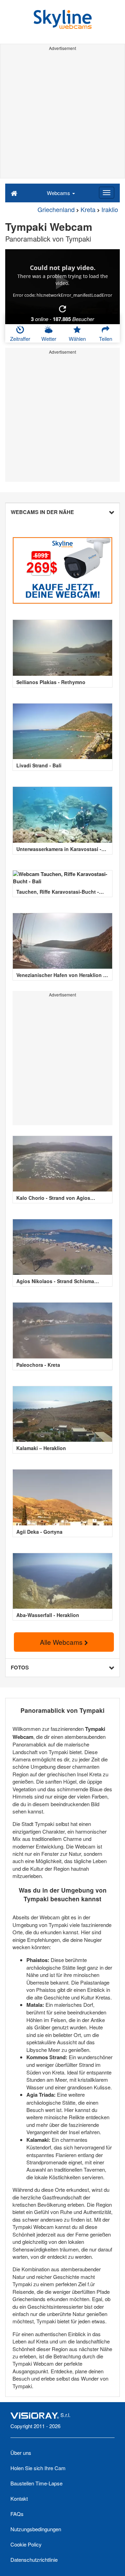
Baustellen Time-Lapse (36, 2483)
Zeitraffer (20, 339)
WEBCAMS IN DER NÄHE (42, 512)
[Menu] (107, 193)
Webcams (59, 193)
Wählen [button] (77, 339)
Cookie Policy (26, 2544)
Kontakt (19, 2498)
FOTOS (20, 1667)
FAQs (17, 2514)
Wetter (49, 339)
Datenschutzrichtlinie (34, 2560)
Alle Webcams (62, 1642)
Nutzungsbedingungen (36, 2529)
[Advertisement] (62, 116)
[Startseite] (14, 193)
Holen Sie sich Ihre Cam (38, 2468)
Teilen (106, 339)
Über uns (21, 2453)
